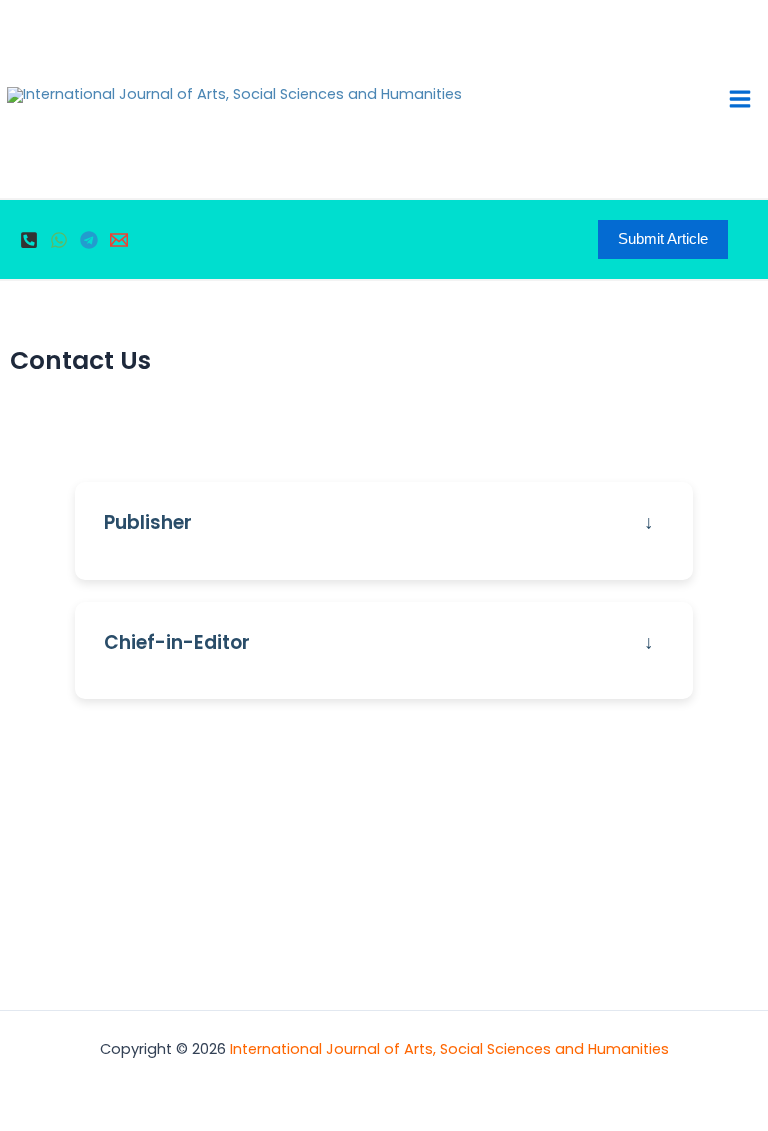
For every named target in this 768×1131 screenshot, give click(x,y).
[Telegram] (89, 240)
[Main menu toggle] (740, 99)
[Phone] (29, 240)
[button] (663, 239)
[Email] (119, 240)
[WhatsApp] (59, 240)
